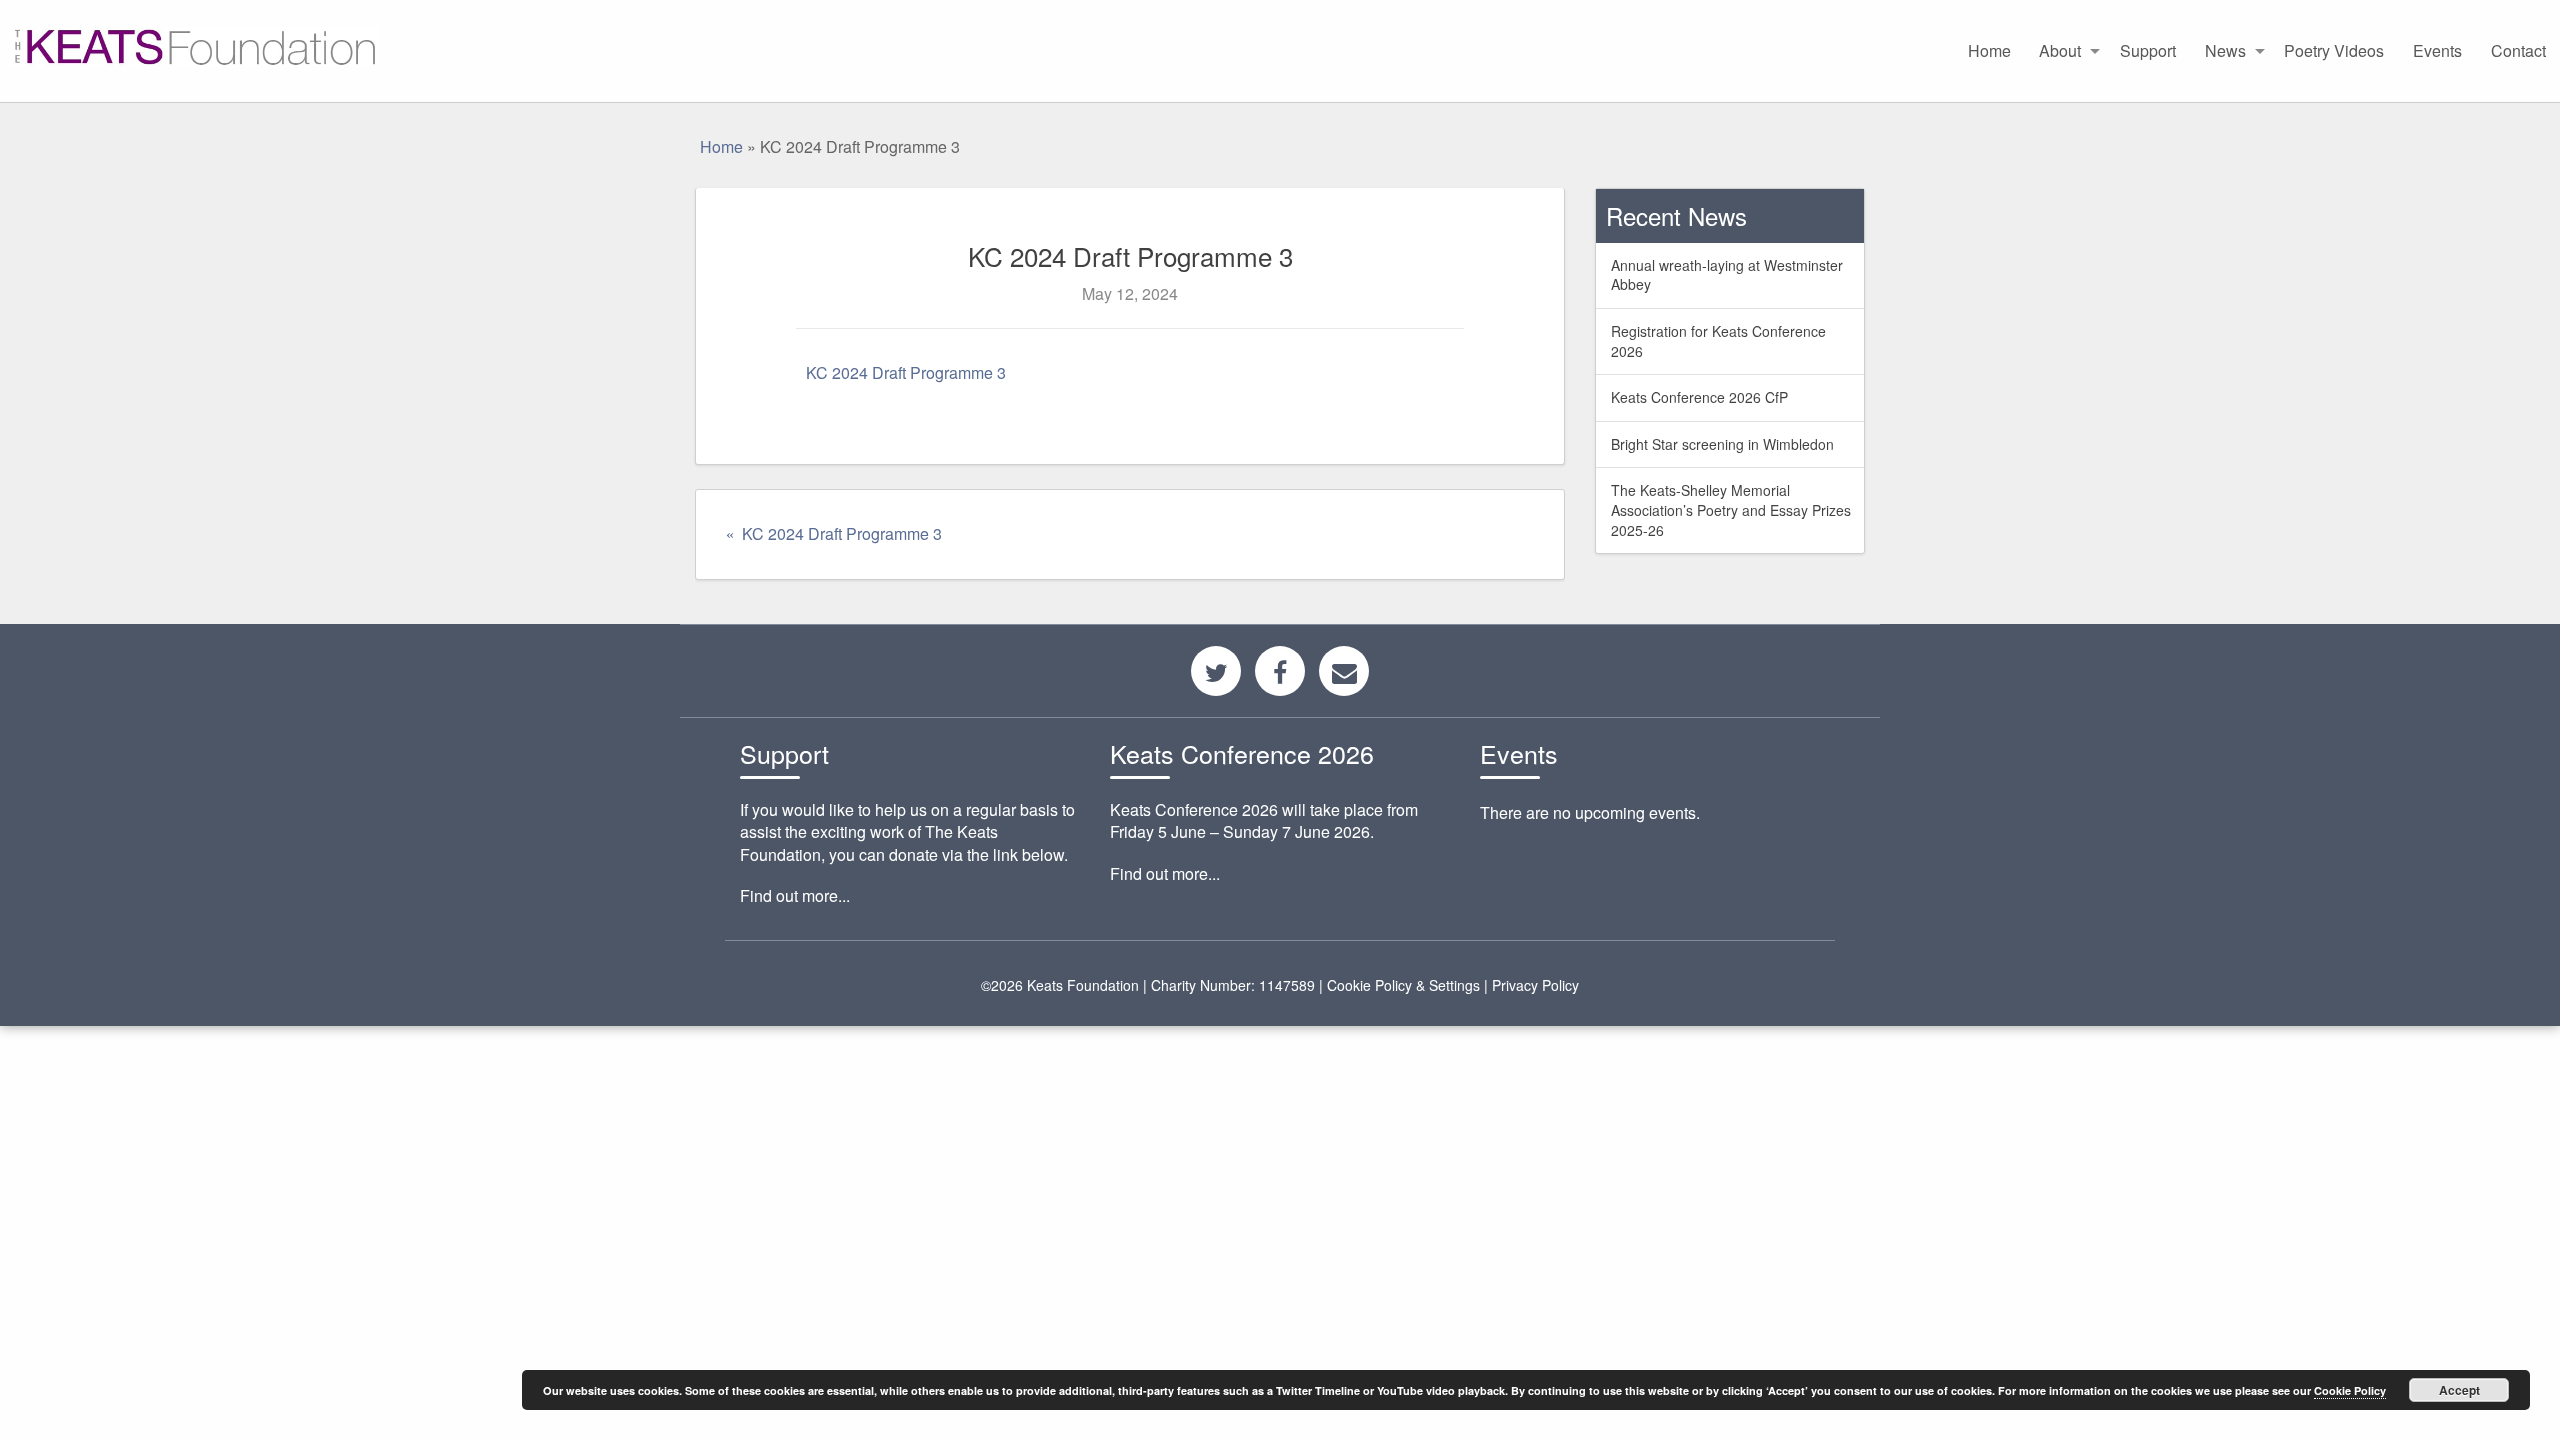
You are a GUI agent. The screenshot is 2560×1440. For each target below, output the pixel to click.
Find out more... (795, 895)
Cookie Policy (2350, 1390)
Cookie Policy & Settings (1403, 985)
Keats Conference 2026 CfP (1699, 397)
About (2060, 50)
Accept (2459, 1390)
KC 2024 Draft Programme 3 (906, 372)
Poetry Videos (2334, 50)
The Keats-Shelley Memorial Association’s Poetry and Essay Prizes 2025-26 (1731, 509)
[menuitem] (1989, 51)
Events (2437, 50)
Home (1989, 50)
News (2225, 50)
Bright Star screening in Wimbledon (1722, 444)
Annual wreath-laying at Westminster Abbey (1727, 275)
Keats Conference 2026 (1242, 753)
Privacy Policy (1535, 985)
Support (2148, 50)
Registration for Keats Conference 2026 (1718, 341)
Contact (2518, 50)
